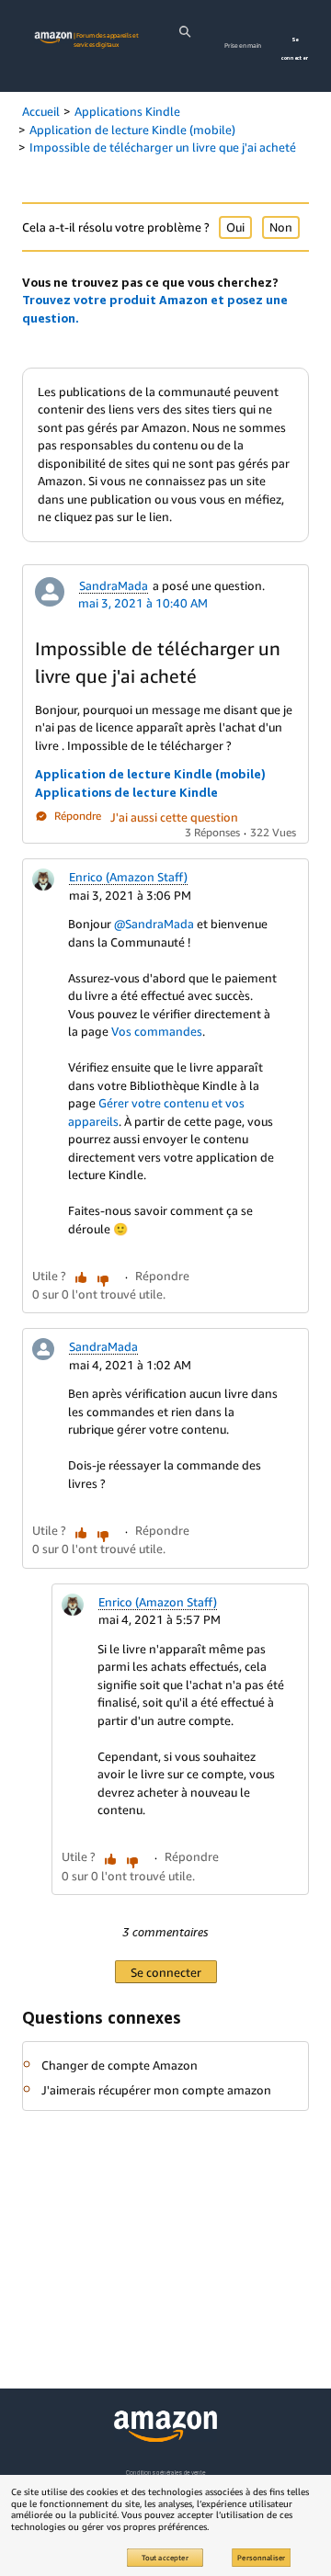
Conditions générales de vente (165, 2473)
